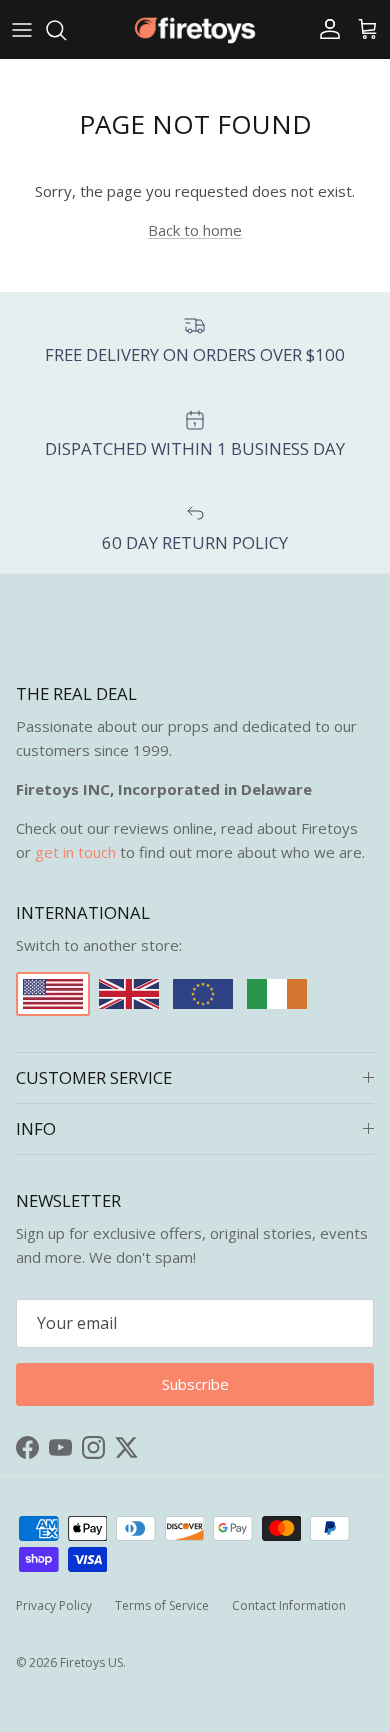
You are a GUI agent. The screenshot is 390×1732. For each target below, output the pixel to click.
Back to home (195, 230)
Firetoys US (91, 1662)
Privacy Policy (54, 1605)
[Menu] (22, 30)
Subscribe (195, 1384)
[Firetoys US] (195, 29)
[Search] (66, 30)
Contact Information (289, 1605)
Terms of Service (162, 1605)
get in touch (75, 852)
